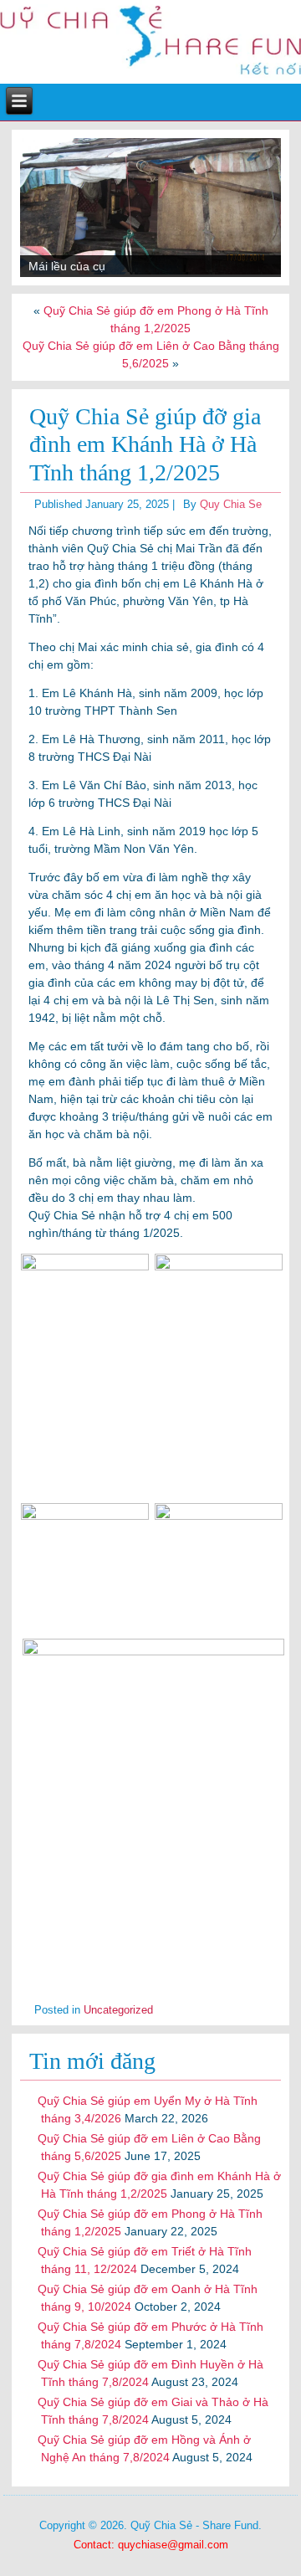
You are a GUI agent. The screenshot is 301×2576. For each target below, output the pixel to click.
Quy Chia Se (231, 504)
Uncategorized (118, 2010)
